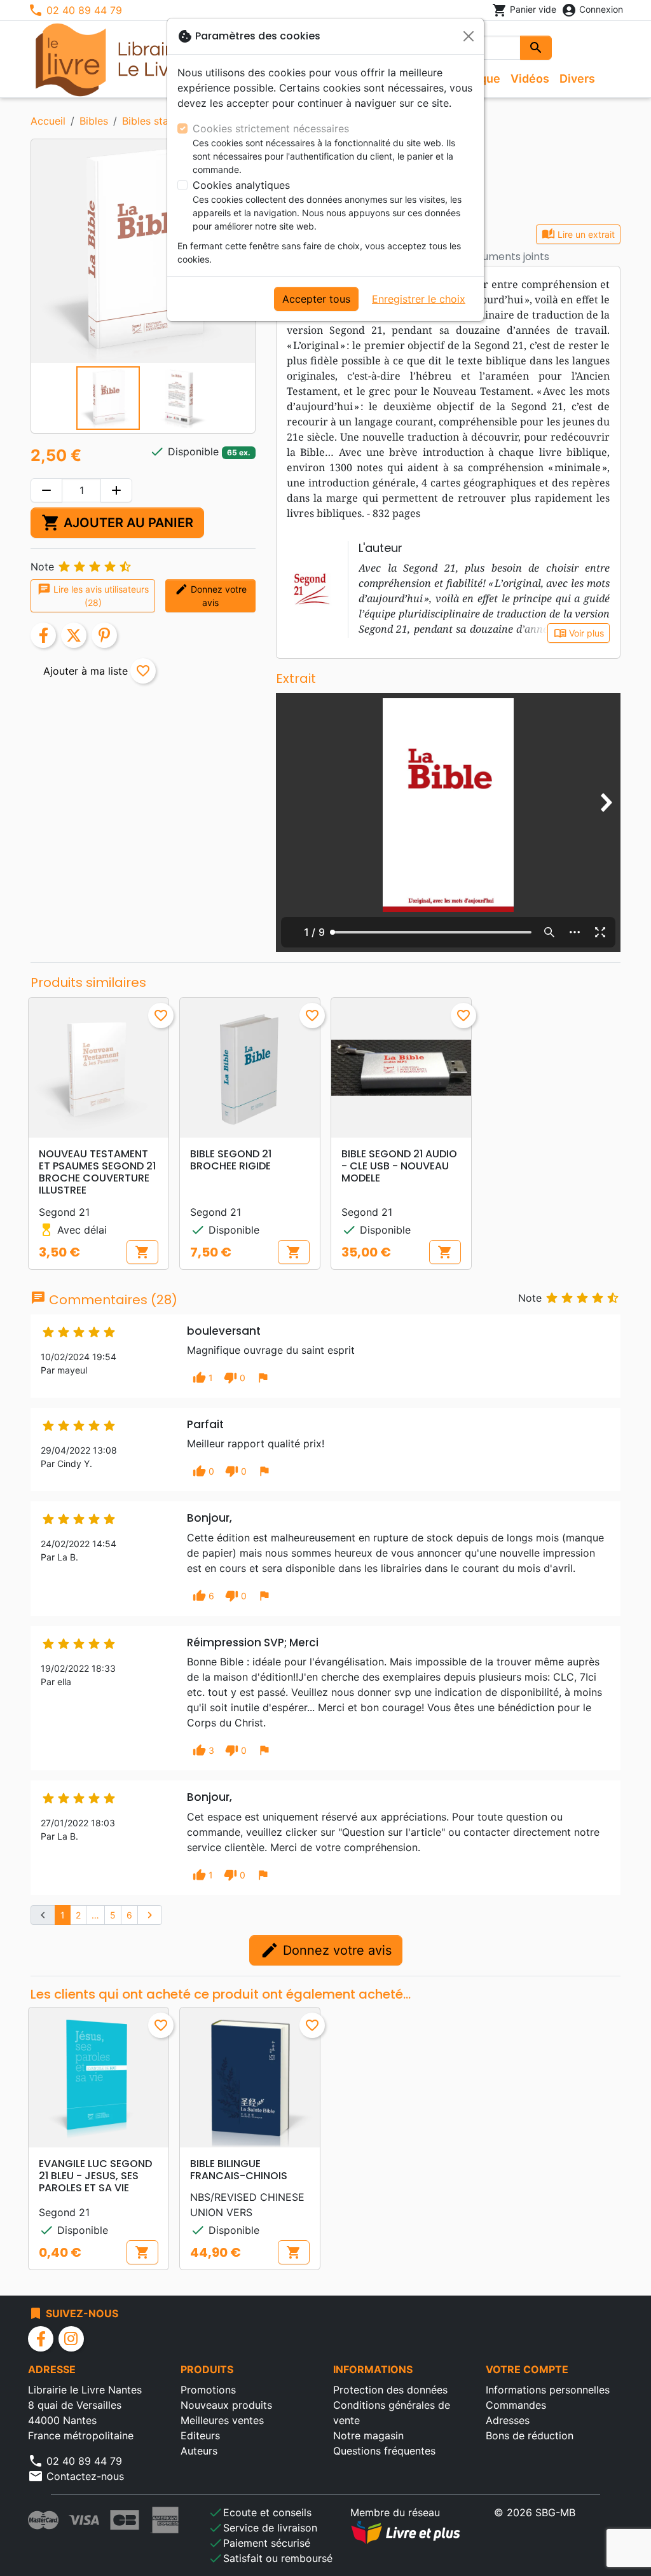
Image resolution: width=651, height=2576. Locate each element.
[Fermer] (469, 36)
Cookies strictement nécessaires (271, 128)
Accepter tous (316, 299)
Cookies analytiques (241, 185)
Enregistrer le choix (419, 299)
